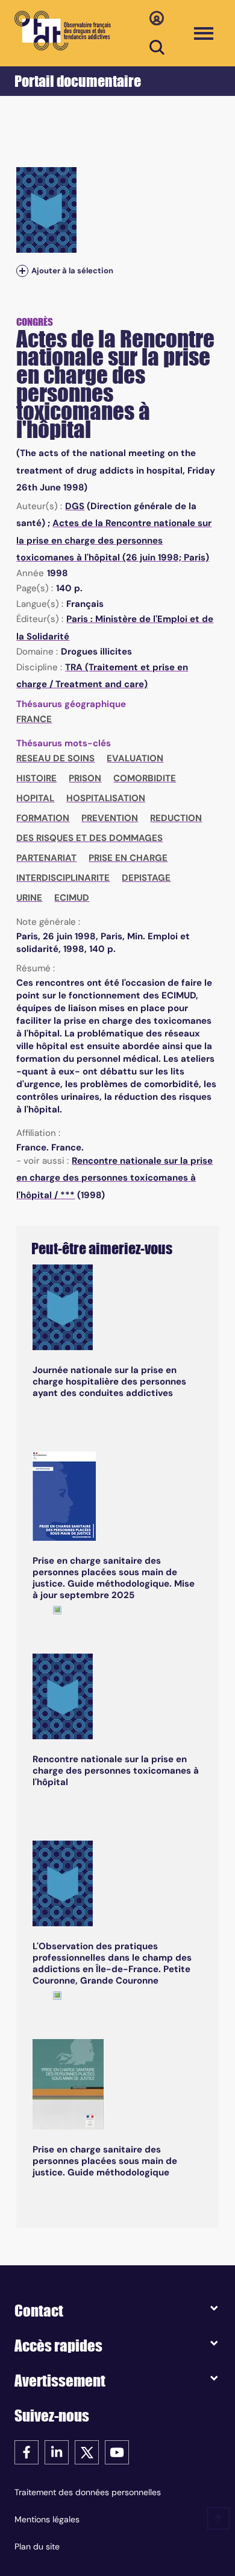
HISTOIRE (36, 778)
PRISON (85, 778)
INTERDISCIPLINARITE (63, 878)
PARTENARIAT (46, 858)
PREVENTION (110, 818)
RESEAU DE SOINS (55, 758)
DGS (75, 506)
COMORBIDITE (145, 778)
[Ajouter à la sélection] (22, 271)
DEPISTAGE (146, 878)
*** (67, 1195)
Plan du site (37, 2546)
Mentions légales (47, 2519)
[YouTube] (117, 2451)
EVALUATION (135, 758)
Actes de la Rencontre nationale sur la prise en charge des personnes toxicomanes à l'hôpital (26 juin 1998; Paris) (114, 540)
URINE (29, 898)
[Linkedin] (57, 2451)
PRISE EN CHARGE (128, 858)
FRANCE (34, 719)
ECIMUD (72, 898)
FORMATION (43, 818)
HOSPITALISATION (106, 798)
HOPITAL (35, 798)
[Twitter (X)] (87, 2451)
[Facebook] (27, 2451)
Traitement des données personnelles (88, 2492)
